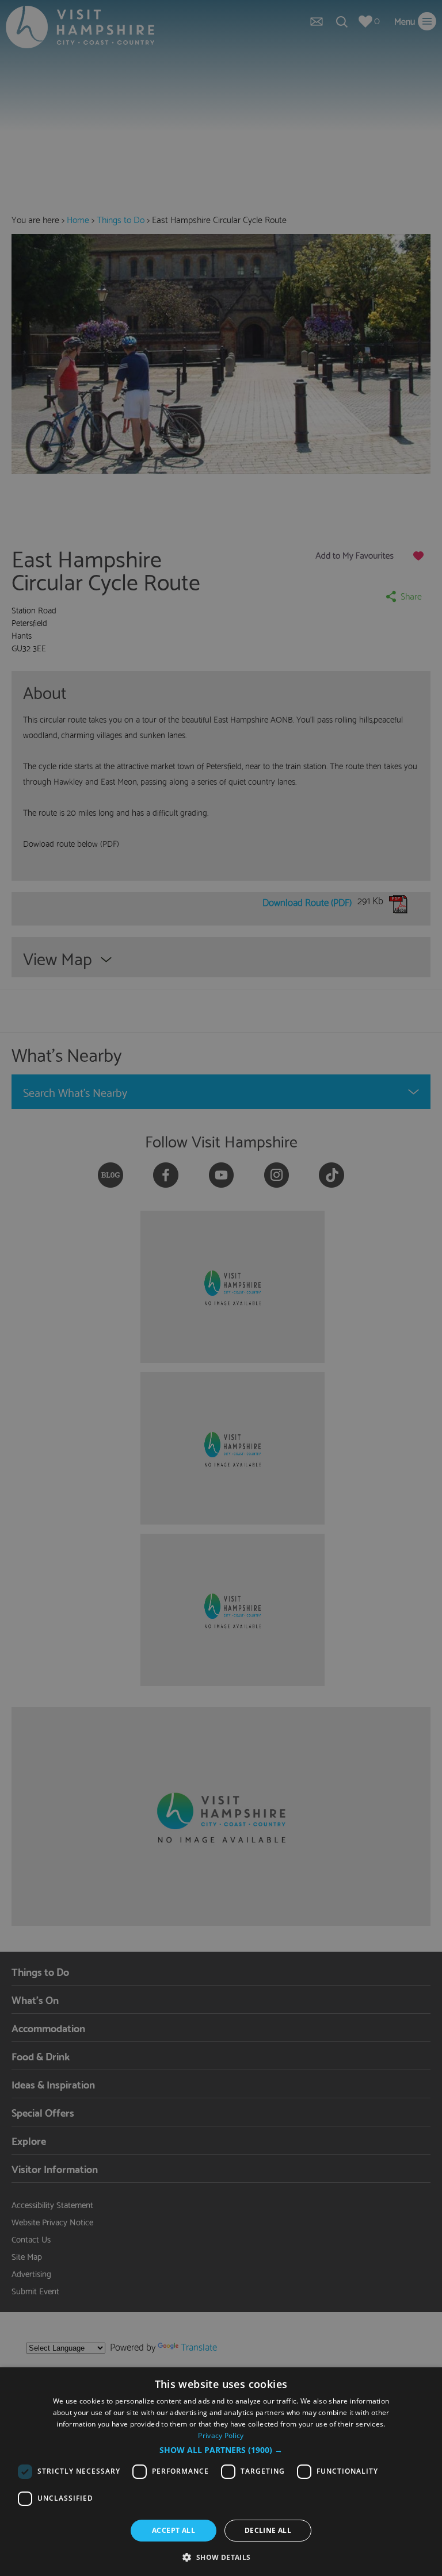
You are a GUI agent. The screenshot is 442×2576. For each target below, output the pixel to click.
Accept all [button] (174, 2530)
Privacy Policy (221, 2435)
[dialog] (221, 2472)
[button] (221, 2450)
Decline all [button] (268, 2530)
